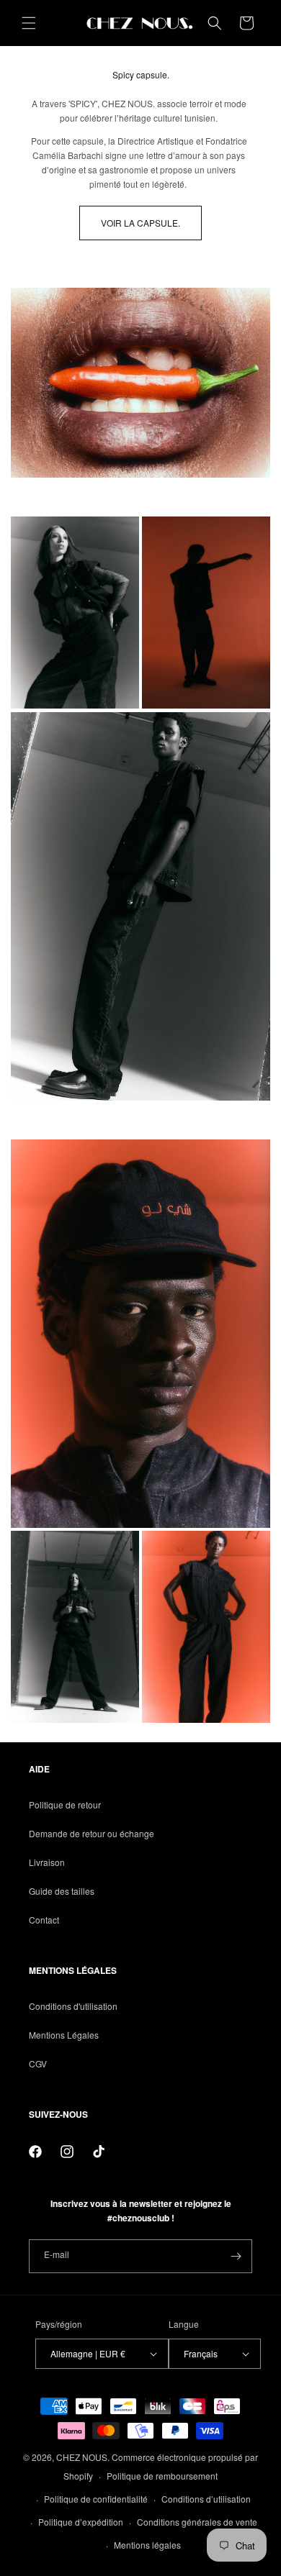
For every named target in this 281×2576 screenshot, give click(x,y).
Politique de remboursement (162, 2476)
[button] (29, 23)
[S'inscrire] (236, 2256)
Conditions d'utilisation (73, 2006)
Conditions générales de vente (197, 2522)
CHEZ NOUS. (83, 2457)
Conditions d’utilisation (206, 2499)
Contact (44, 1920)
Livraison (47, 1862)
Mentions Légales (64, 2035)
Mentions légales (147, 2545)
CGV (38, 2063)
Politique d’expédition (81, 2522)
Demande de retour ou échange (92, 1833)
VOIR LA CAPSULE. (140, 223)
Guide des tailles (62, 1891)
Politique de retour (65, 1804)
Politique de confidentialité (96, 2499)
